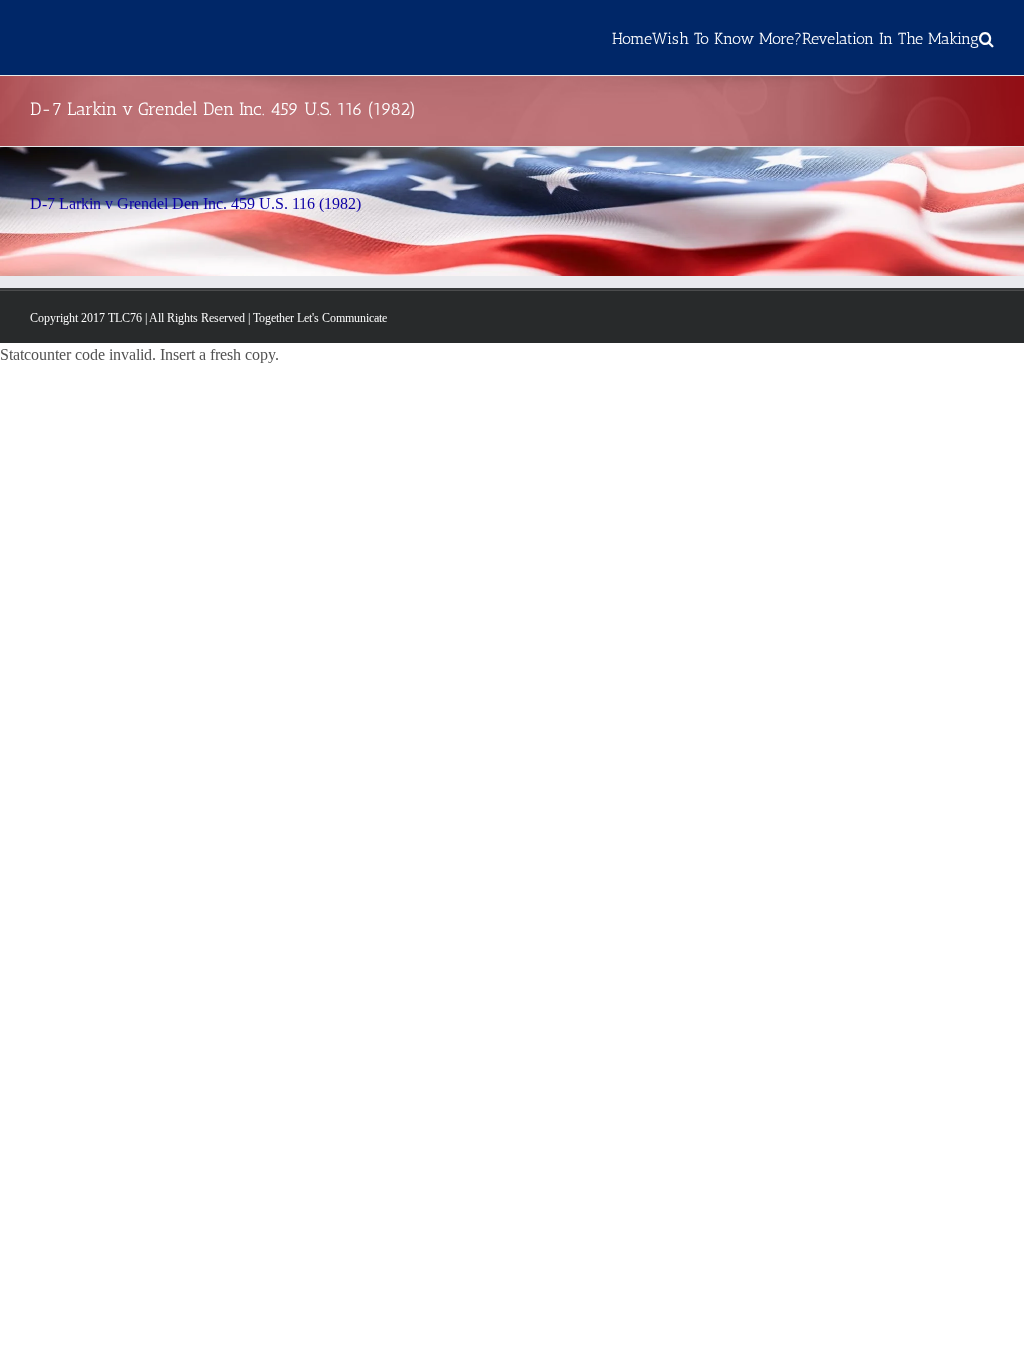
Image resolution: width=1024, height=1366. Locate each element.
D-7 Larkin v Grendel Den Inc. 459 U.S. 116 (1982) (195, 203)
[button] (986, 37)
